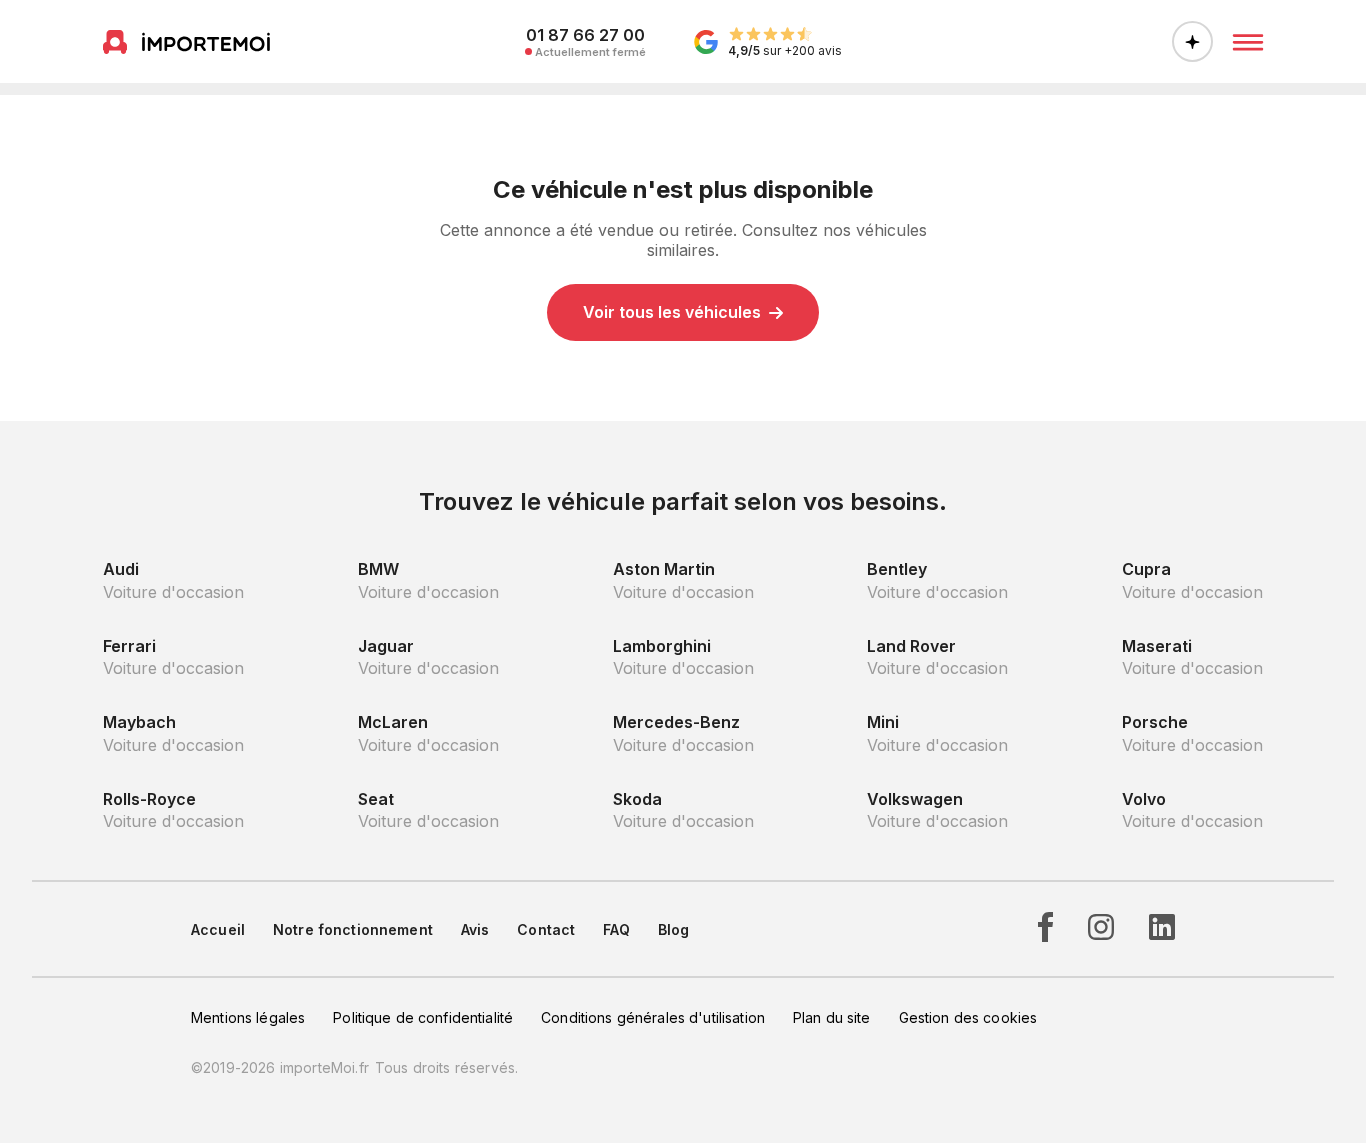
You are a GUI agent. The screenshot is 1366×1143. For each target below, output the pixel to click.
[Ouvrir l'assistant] (1192, 41)
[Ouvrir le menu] (1248, 42)
